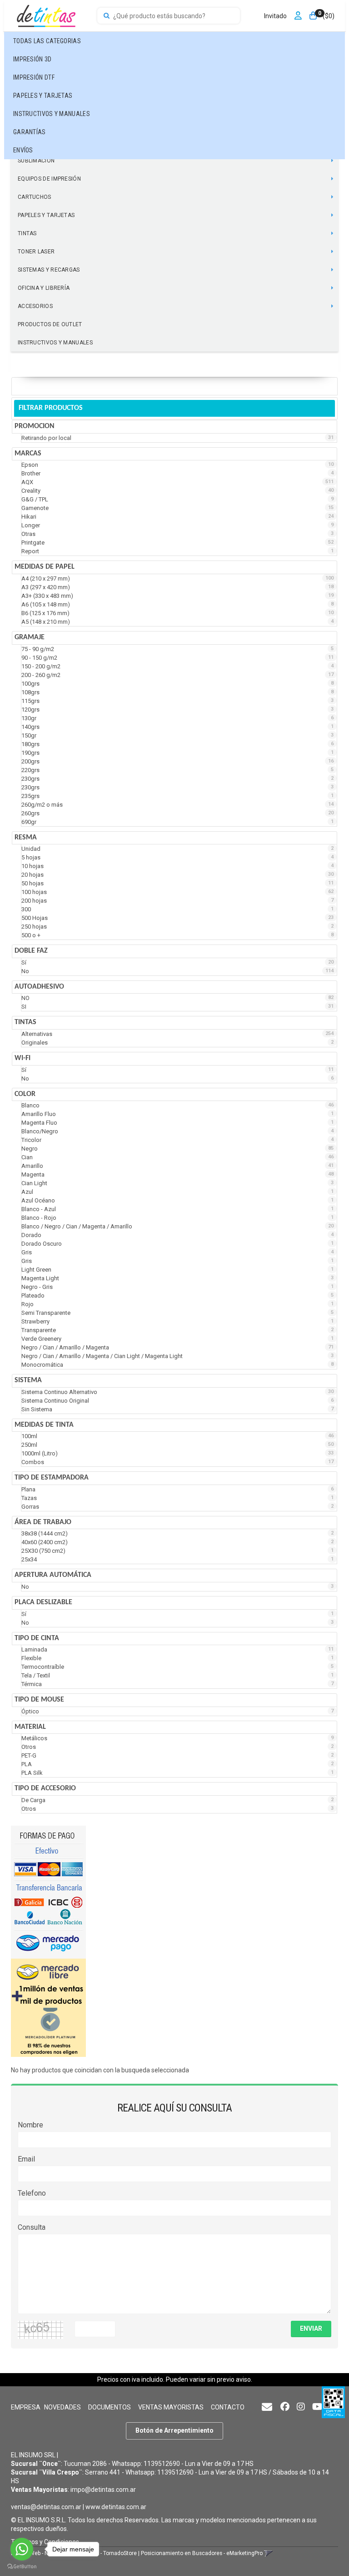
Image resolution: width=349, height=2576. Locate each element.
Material (30, 1727)
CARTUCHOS (35, 197)
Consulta (32, 2227)
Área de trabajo (43, 1522)
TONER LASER (36, 252)
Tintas (25, 1022)
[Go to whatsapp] (22, 2549)
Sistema (28, 1380)
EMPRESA (26, 2407)
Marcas (28, 454)
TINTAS (27, 233)
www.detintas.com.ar (116, 2507)
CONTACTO (228, 2407)
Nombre (30, 2125)
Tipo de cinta (37, 1638)
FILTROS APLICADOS (47, 386)
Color (25, 1094)
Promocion (35, 426)
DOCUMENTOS (110, 2407)
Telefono (32, 2193)
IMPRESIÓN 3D (32, 59)
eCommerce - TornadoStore (102, 2553)
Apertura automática (53, 1575)
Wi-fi (22, 1058)
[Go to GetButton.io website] (22, 2567)
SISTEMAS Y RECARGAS (49, 270)
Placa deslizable (43, 1602)
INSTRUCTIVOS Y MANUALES (52, 114)
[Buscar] (107, 16)
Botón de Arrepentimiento (174, 2430)
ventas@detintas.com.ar (46, 2507)
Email (26, 2159)
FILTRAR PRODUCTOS (51, 408)
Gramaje (30, 637)
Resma (26, 838)
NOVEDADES (62, 2407)
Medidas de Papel (45, 567)
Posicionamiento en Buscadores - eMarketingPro (202, 2553)
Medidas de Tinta (44, 1425)
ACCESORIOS (35, 306)
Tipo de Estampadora (52, 1478)
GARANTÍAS (30, 132)
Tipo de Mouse (39, 1700)
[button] (267, 2407)
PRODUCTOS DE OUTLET (50, 324)
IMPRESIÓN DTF (34, 77)
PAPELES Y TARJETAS (43, 96)
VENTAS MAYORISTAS (171, 2407)
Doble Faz (31, 951)
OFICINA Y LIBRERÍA (44, 288)
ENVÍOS (23, 150)
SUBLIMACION (36, 161)
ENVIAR (311, 2329)
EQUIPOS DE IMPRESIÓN (49, 179)
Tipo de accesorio (45, 1788)
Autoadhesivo (39, 987)
